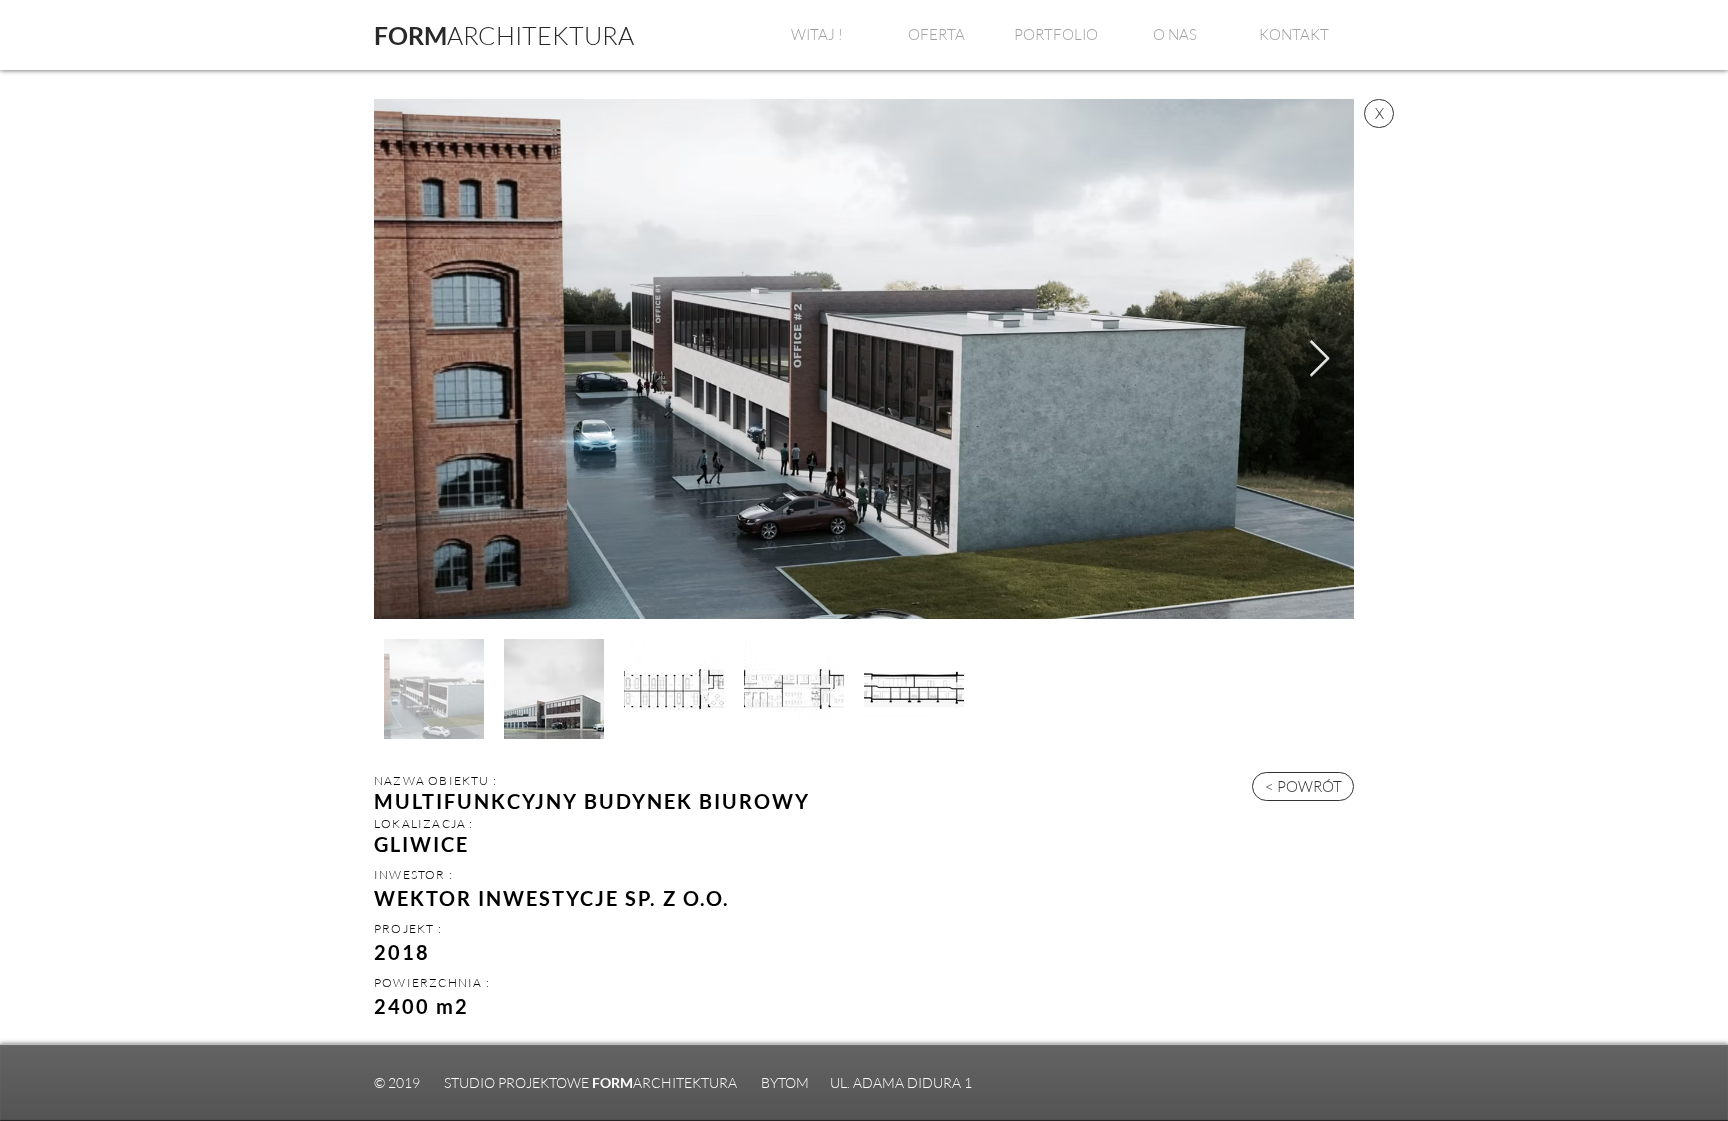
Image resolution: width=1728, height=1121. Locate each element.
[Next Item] (1319, 359)
